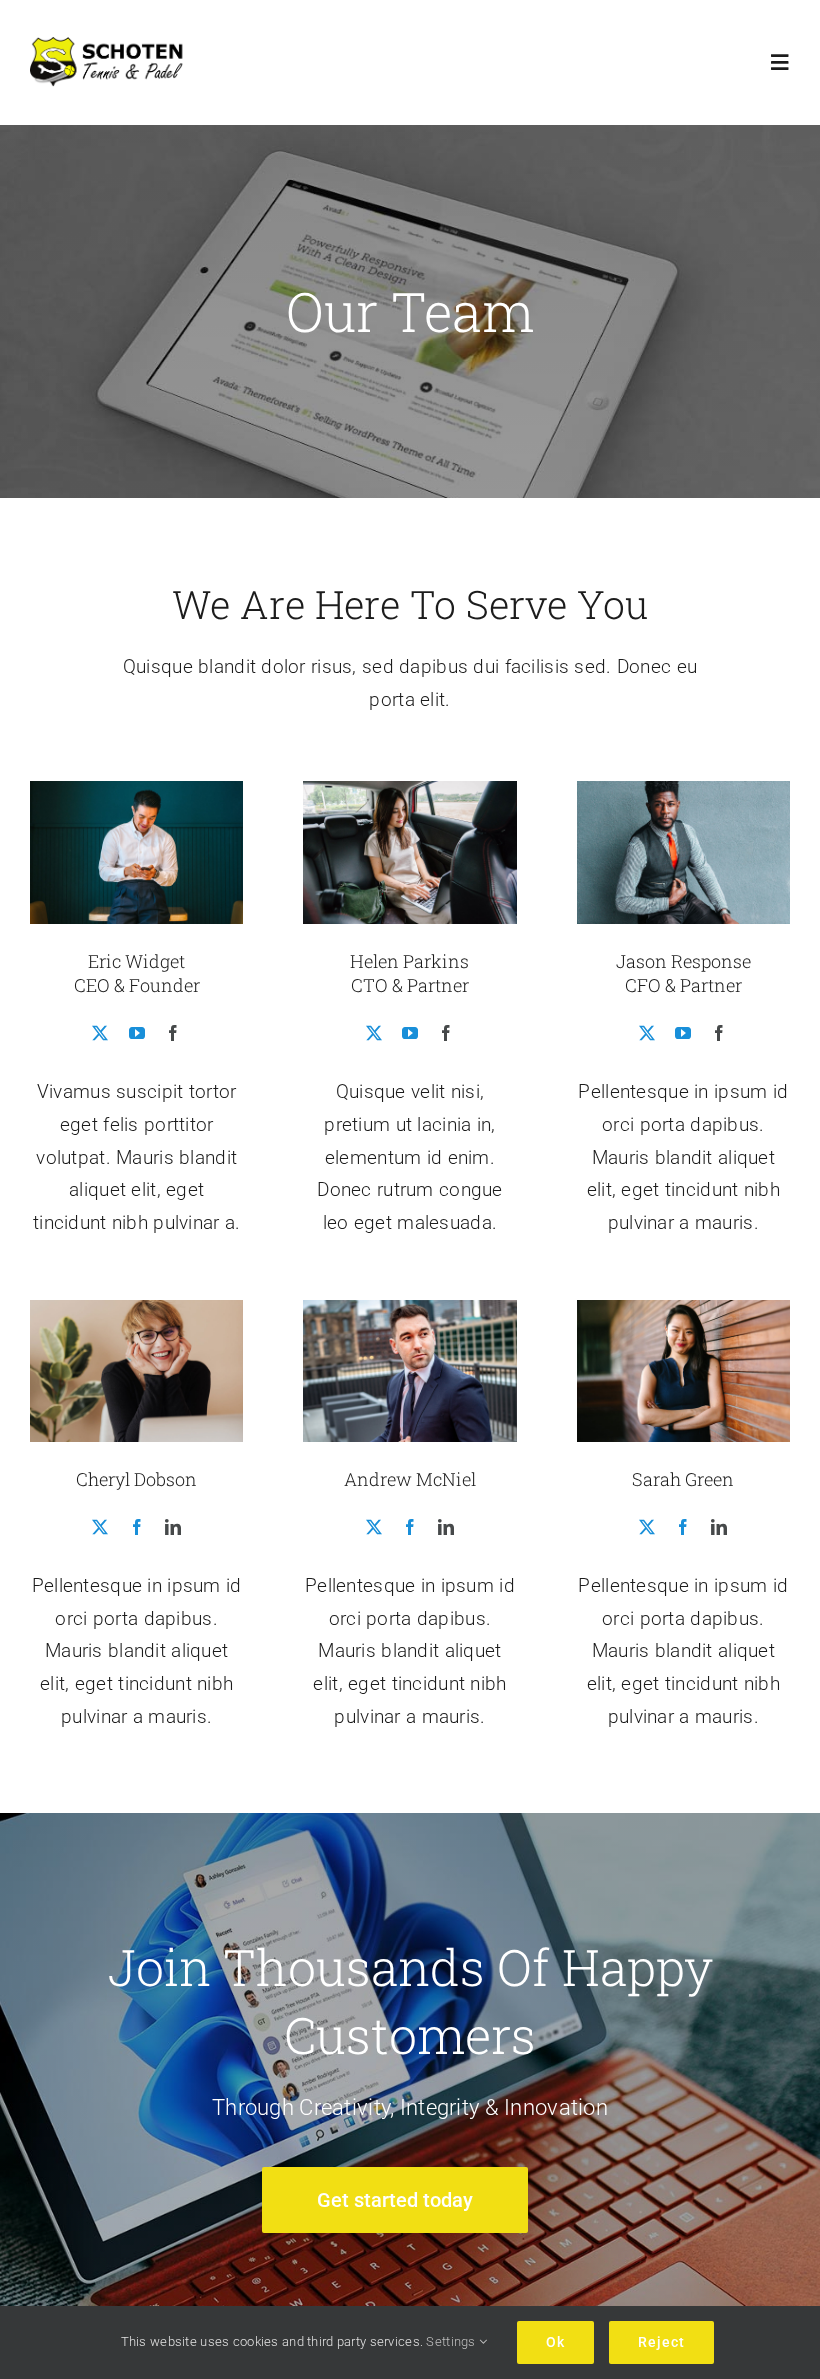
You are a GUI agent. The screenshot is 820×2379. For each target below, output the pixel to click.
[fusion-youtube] (137, 1033)
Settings (452, 2341)
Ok (555, 2342)
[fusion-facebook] (173, 1033)
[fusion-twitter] (100, 1033)
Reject (661, 2342)
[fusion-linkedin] (173, 1527)
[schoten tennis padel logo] (112, 46)
